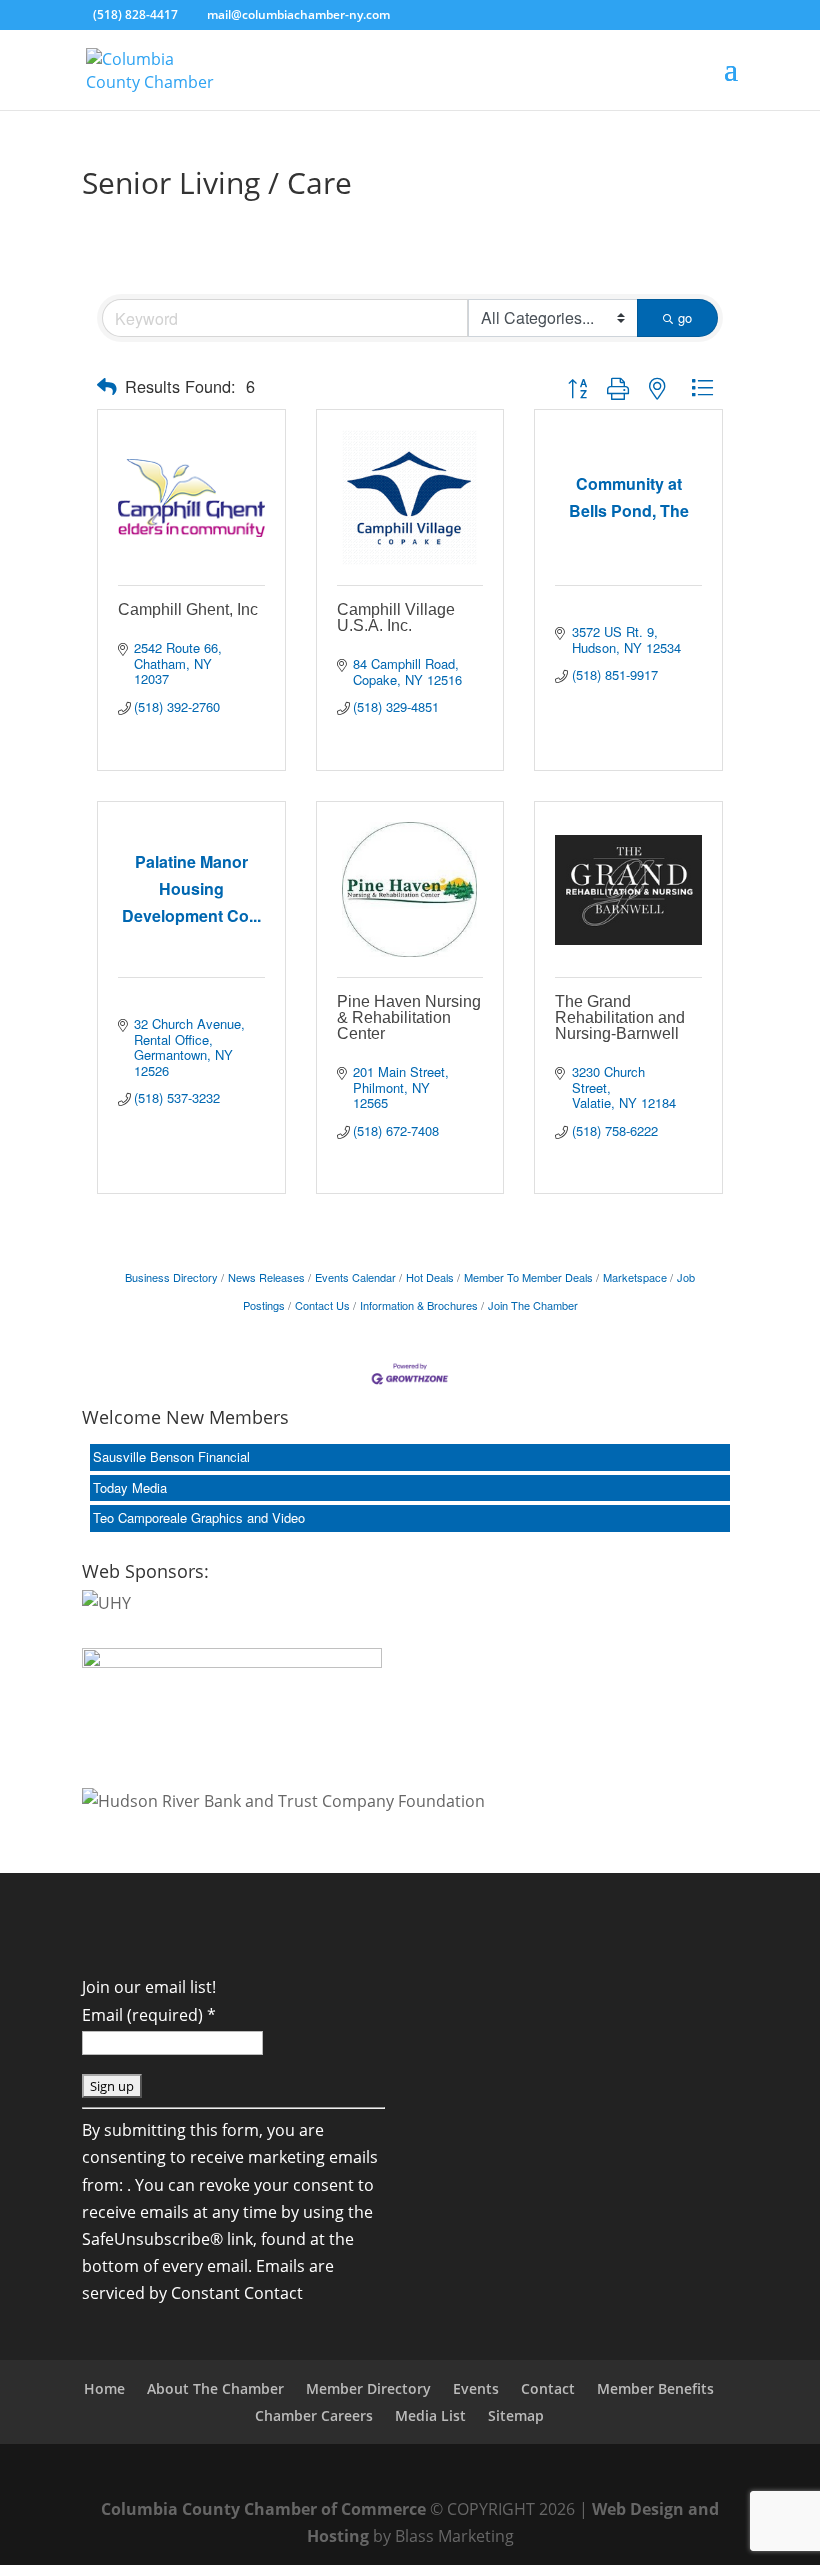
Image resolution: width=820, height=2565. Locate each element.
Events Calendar (355, 1277)
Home (104, 2388)
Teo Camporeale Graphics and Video (199, 1517)
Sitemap (516, 2415)
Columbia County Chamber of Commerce (263, 2509)
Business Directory (171, 1277)
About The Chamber (215, 2388)
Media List (430, 2415)
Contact (548, 2388)
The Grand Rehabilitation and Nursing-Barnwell (620, 1017)
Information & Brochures (419, 1305)
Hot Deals (430, 1277)
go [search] (685, 317)
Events (476, 2388)
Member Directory (368, 2388)
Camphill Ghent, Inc (188, 609)
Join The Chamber (533, 1305)
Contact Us (322, 1305)
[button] (107, 386)
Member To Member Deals (528, 1277)
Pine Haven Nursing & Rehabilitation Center (409, 1017)
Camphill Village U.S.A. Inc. (396, 617)
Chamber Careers (314, 2415)
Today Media (130, 1487)
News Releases (266, 1277)
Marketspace (635, 1277)
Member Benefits (655, 2388)
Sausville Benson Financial (171, 1456)
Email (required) (149, 2015)
